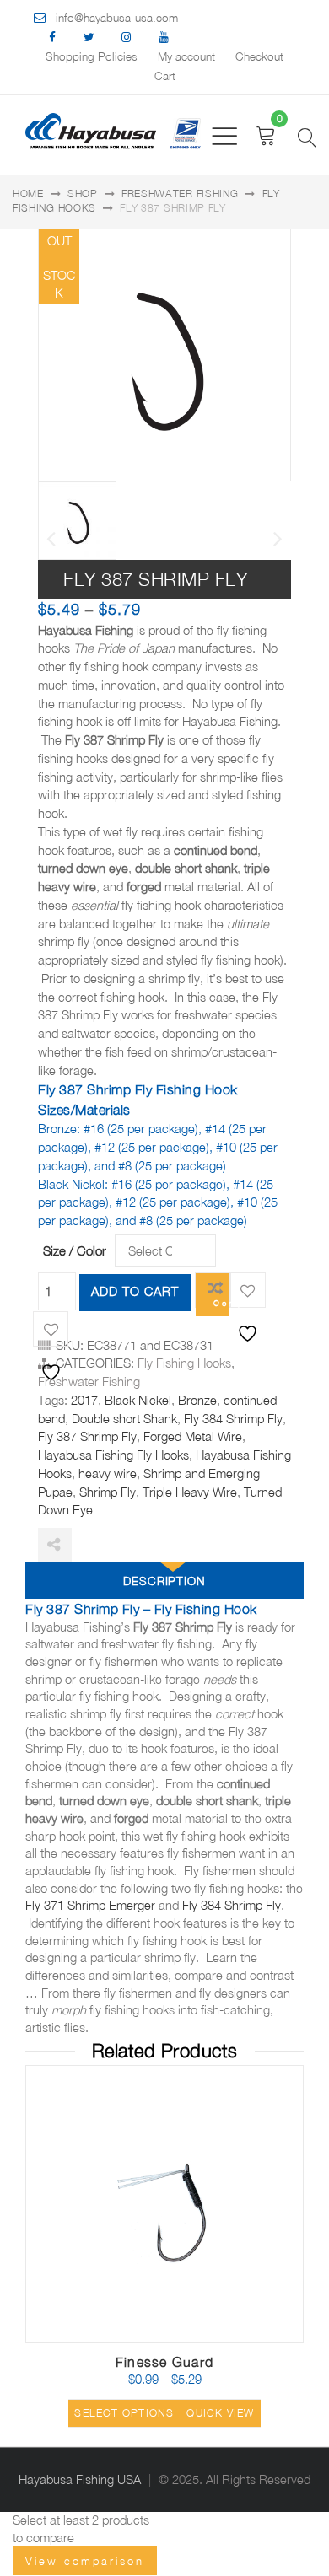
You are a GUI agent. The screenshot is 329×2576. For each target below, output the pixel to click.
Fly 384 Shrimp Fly (233, 1419)
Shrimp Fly (108, 1492)
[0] (266, 135)
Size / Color (75, 1250)
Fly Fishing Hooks (184, 1363)
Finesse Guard (164, 2362)
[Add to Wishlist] (248, 1290)
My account (186, 56)
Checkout (259, 56)
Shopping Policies (92, 56)
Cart (165, 76)
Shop (83, 194)
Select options (124, 2413)
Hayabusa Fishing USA (80, 2479)
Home (28, 194)
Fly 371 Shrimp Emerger (90, 1905)
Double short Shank (124, 1419)
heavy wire (108, 1474)
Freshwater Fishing (180, 194)
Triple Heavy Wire (190, 1492)
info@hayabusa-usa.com (117, 18)
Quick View (220, 2413)
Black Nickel (138, 1400)
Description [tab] (164, 1581)
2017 (84, 1400)
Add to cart (135, 1291)
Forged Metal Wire (193, 1436)
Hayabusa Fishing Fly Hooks (113, 1455)
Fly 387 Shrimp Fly (87, 1436)
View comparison (85, 2561)
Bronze (197, 1400)
